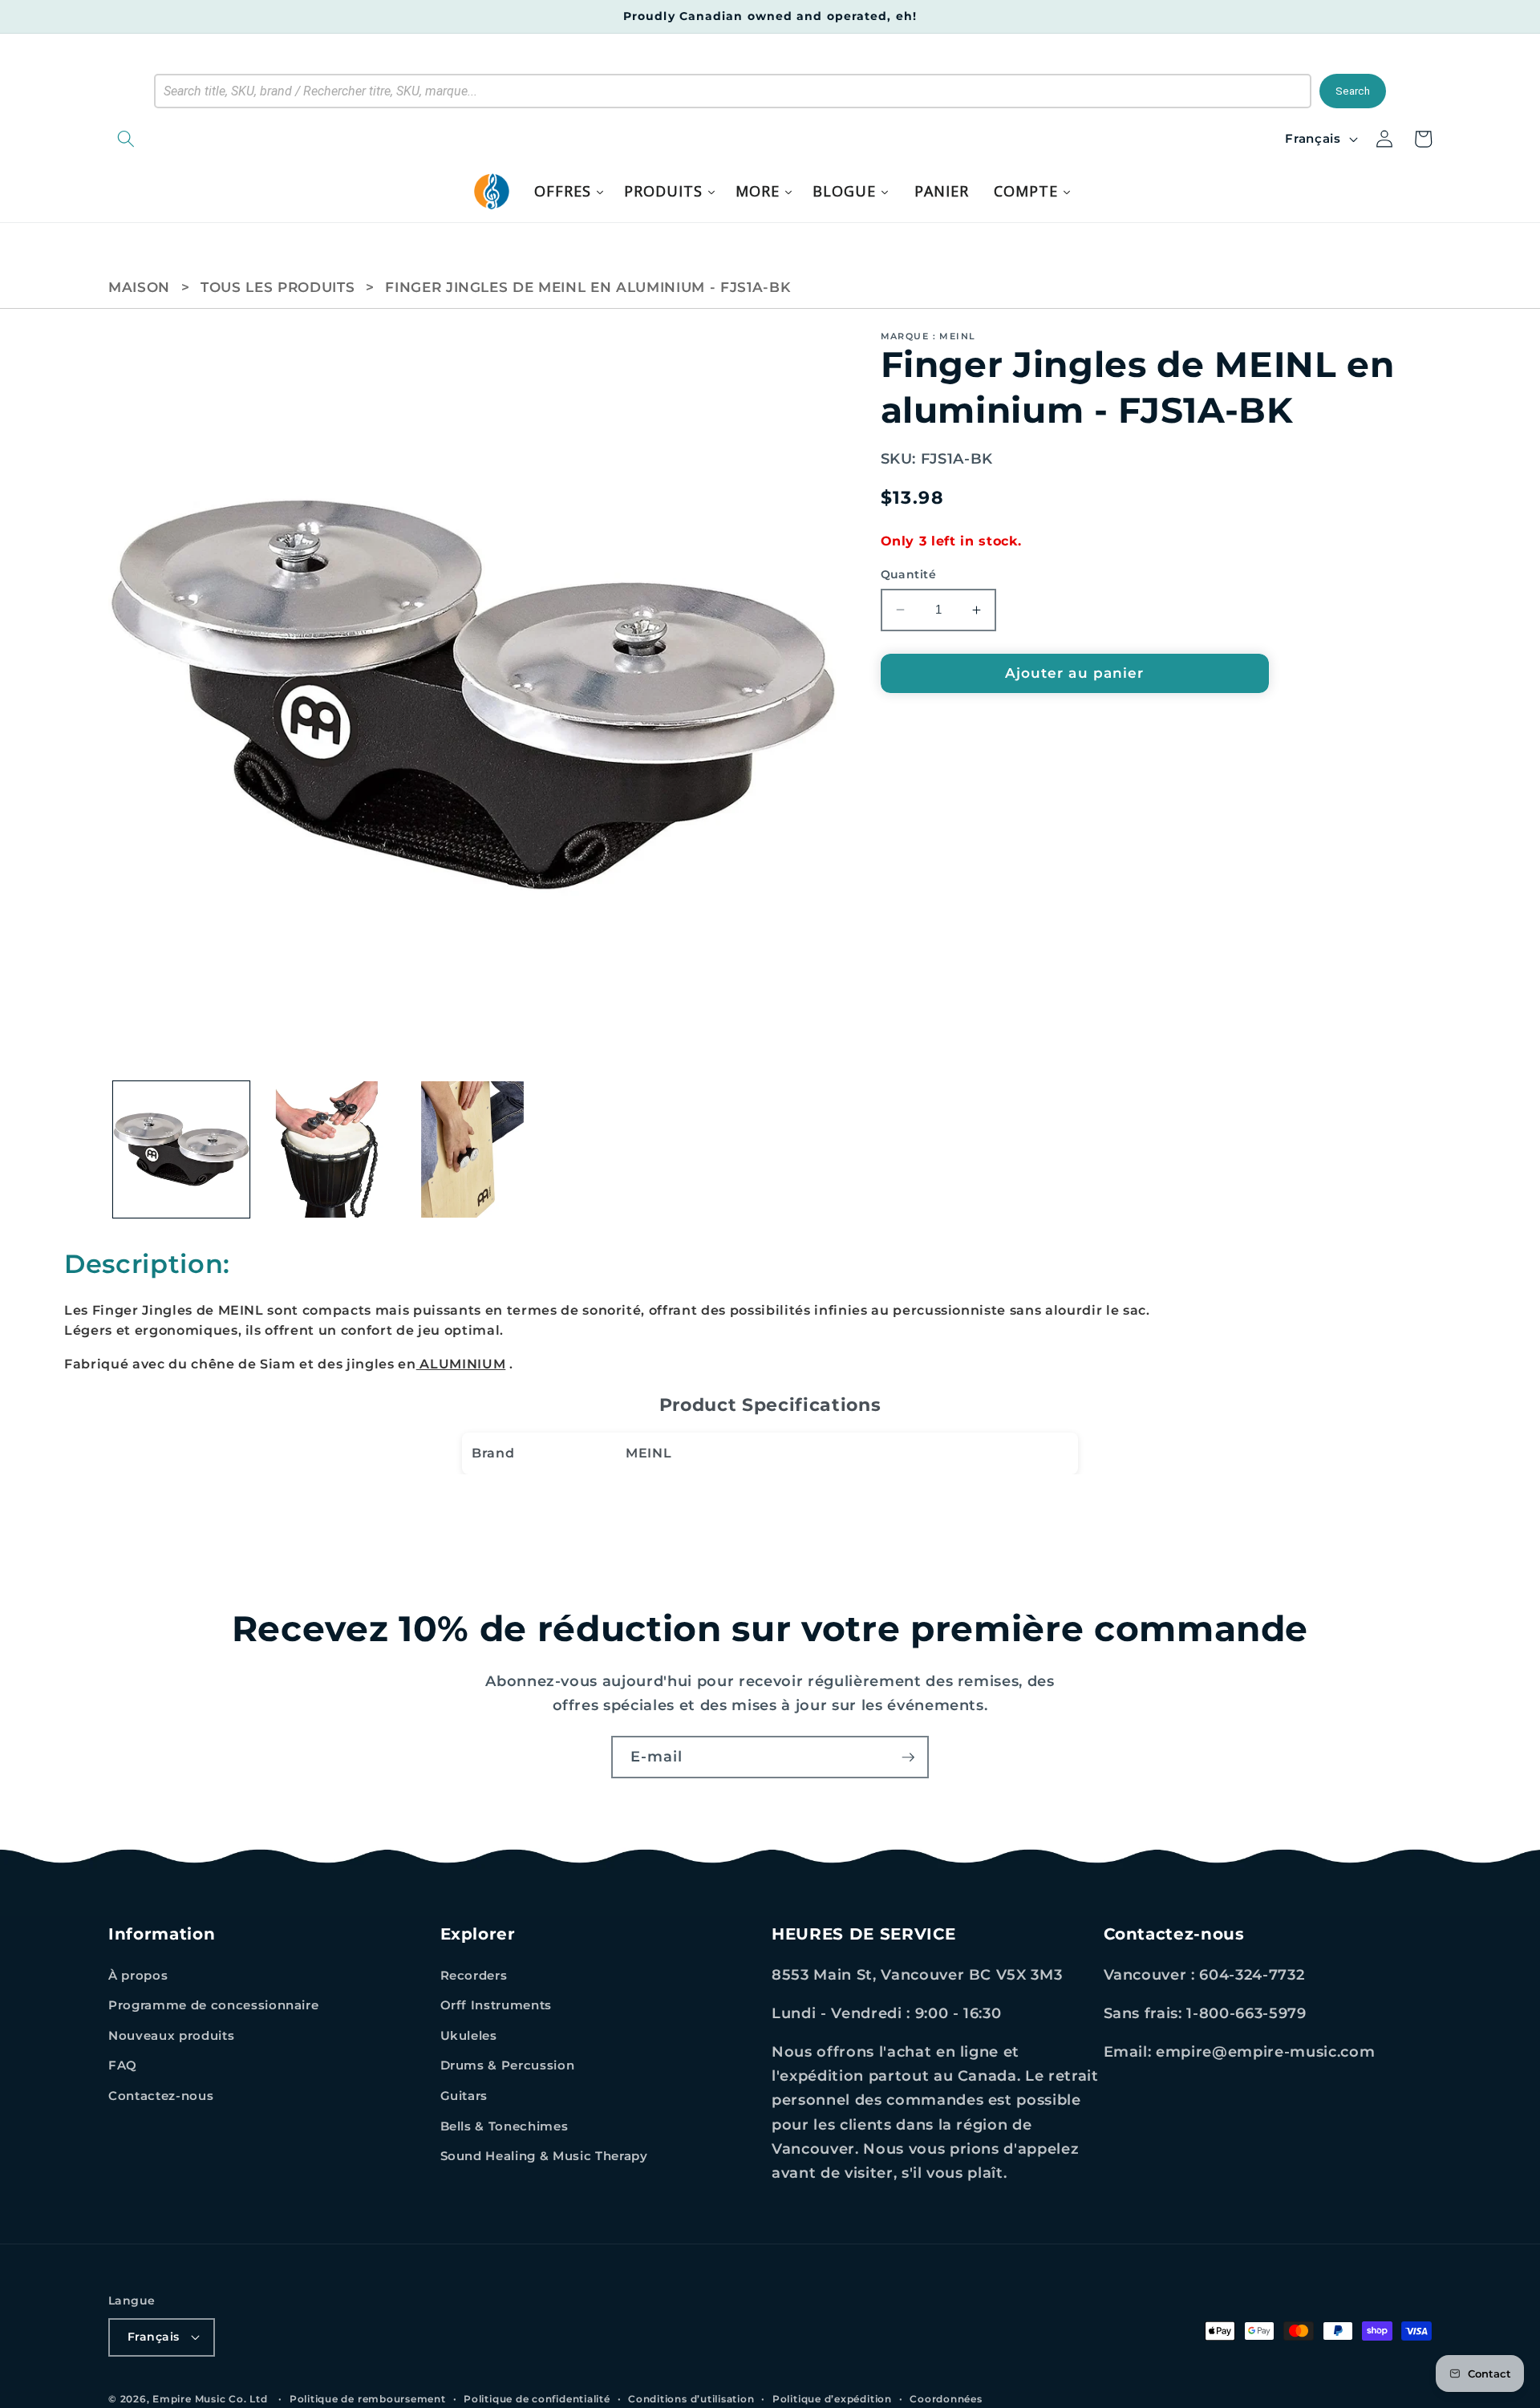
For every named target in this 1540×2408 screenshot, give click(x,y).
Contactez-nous (161, 2096)
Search (1353, 91)
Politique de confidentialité (537, 2399)
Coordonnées (946, 2399)
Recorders (474, 1975)
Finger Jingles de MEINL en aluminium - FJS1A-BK (588, 287)
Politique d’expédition (832, 2399)
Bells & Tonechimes (505, 2126)
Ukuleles (469, 2035)
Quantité (909, 574)
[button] (209, 139)
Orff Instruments (496, 2005)
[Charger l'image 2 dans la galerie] (327, 1150)
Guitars (464, 2096)
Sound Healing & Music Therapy (544, 2156)
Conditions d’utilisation (691, 2399)
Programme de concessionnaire (213, 2005)
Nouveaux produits (171, 2035)
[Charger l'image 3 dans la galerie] (473, 1150)
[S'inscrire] (908, 1757)
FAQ (123, 2065)
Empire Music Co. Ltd (210, 2399)
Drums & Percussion (508, 2065)
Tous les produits (278, 287)
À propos (138, 1975)
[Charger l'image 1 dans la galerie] (182, 1150)
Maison (139, 287)
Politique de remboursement (368, 2399)
